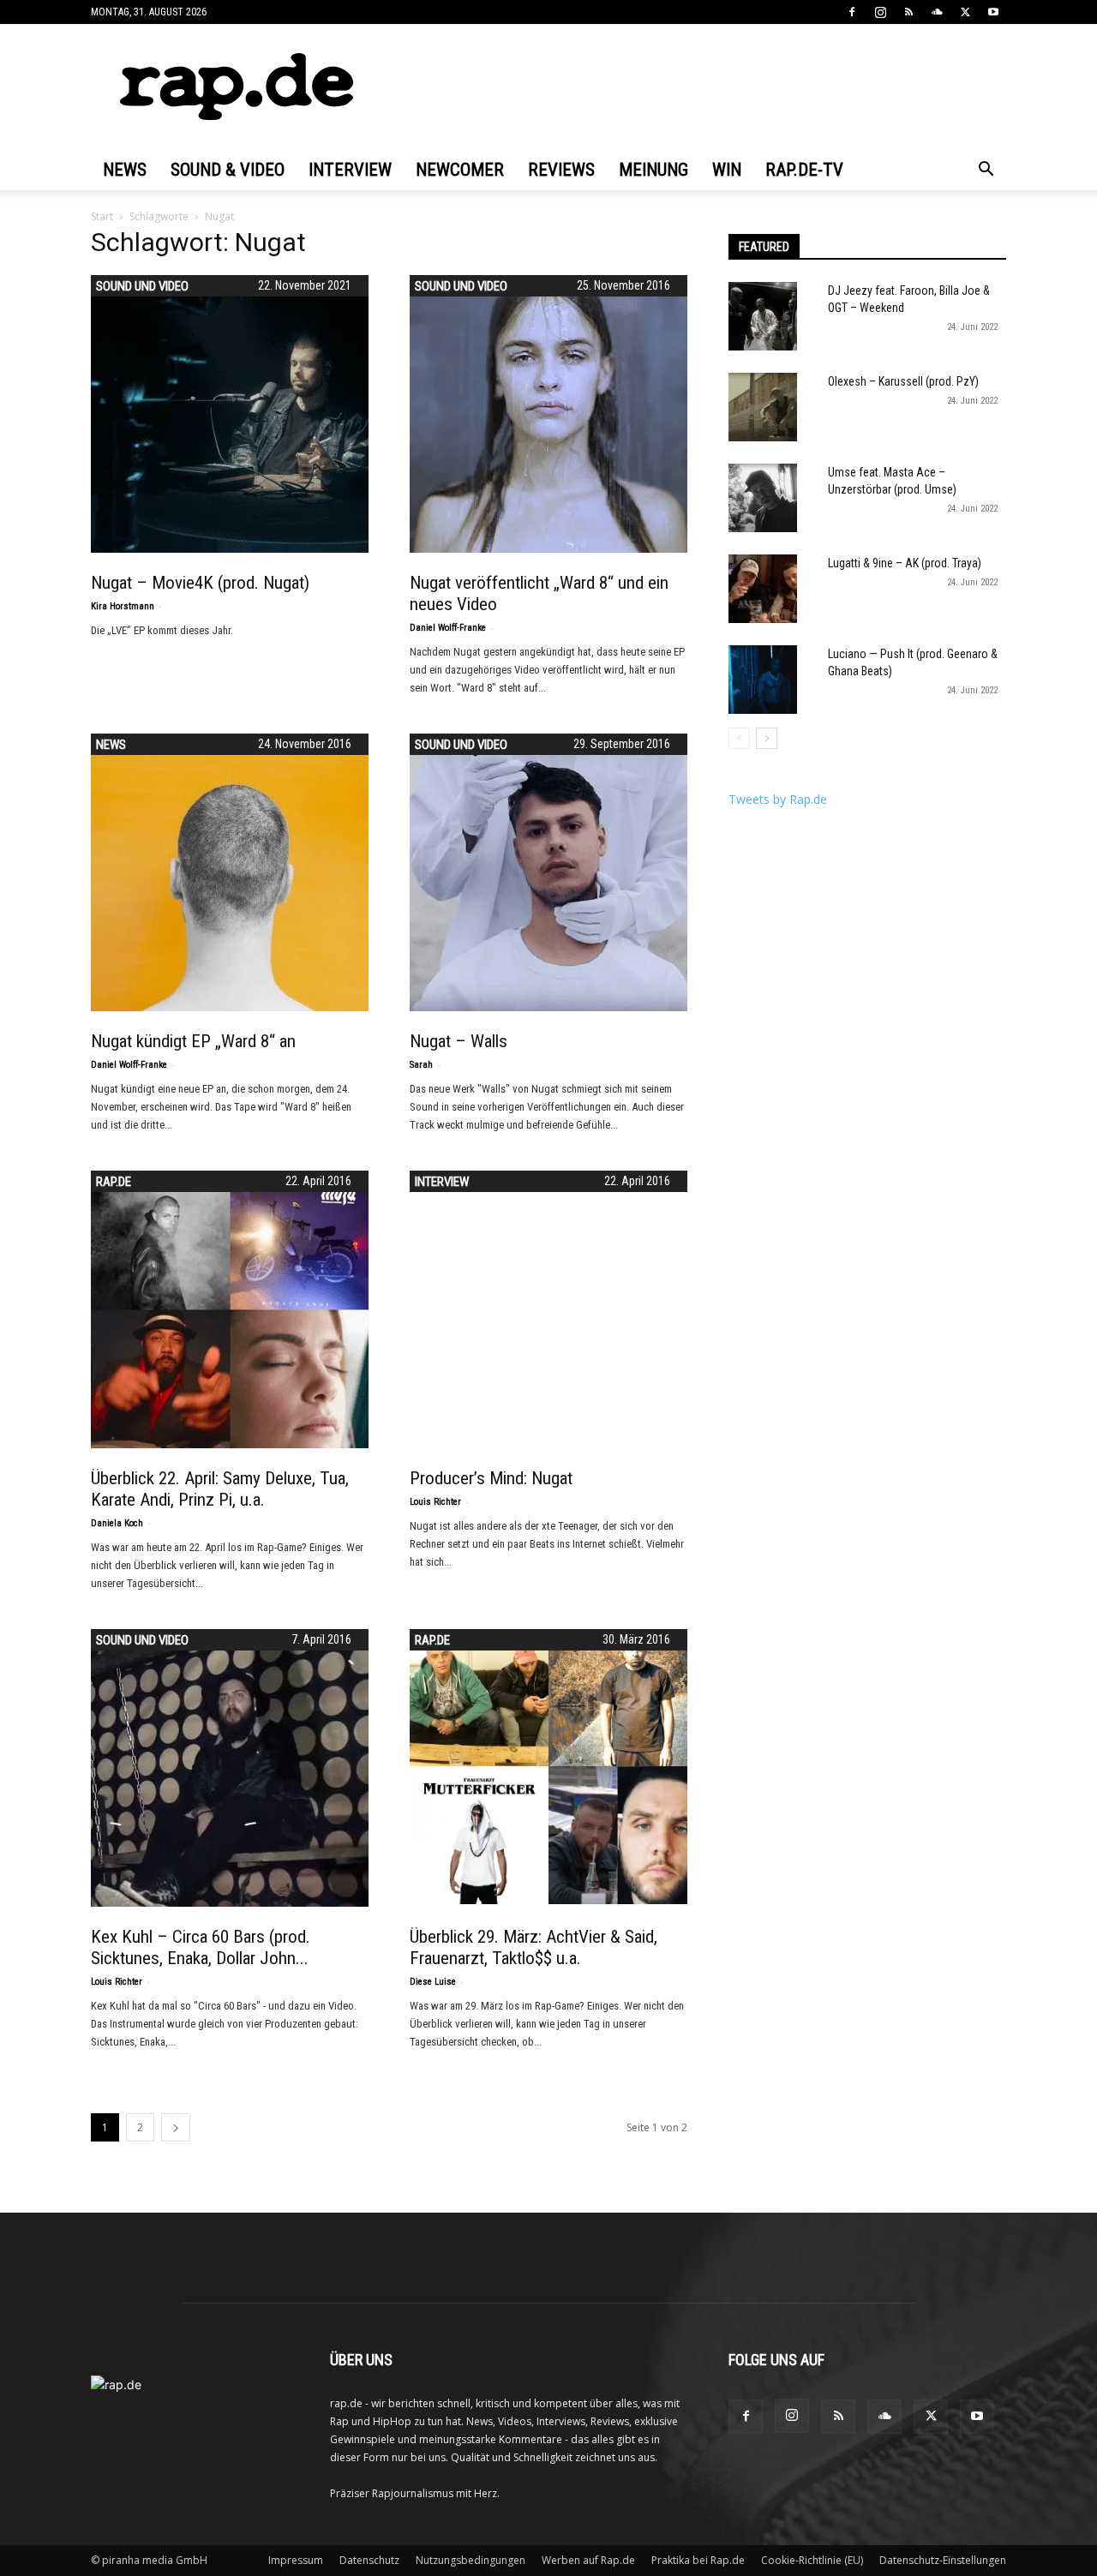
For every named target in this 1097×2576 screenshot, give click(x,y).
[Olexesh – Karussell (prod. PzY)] (763, 407)
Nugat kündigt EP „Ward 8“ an (193, 1041)
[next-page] (176, 2127)
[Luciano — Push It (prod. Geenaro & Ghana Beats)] (763, 680)
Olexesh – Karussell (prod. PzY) (903, 381)
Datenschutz (369, 2560)
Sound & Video (228, 170)
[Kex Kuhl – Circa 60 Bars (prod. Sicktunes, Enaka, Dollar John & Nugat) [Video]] (230, 1768)
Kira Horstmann (123, 606)
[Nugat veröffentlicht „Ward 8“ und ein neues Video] (548, 414)
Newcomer (460, 170)
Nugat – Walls (459, 1041)
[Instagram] (880, 12)
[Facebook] (852, 12)
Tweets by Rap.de (778, 799)
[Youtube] (993, 12)
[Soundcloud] (937, 12)
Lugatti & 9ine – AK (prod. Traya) (905, 563)
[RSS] (908, 12)
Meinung (653, 170)
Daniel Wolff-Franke (448, 628)
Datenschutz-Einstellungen (943, 2560)
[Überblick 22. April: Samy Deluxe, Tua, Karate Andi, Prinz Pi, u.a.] (230, 1309)
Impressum (296, 2560)
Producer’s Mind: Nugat (491, 1478)
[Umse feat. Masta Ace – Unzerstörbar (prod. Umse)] (763, 498)
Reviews (561, 170)
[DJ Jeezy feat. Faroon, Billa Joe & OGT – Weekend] (763, 316)
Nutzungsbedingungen (471, 2560)
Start (102, 216)
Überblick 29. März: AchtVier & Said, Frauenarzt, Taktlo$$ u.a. (534, 1947)
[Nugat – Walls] (548, 872)
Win (727, 170)
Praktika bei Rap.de (698, 2560)
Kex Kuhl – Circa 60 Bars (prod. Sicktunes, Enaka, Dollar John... (201, 1947)
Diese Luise (433, 1982)
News (125, 170)
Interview (350, 170)
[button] (986, 171)
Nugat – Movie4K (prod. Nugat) (200, 583)
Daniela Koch (117, 1523)
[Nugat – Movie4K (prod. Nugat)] (230, 414)
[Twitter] (965, 12)
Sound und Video (142, 286)
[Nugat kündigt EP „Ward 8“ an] (230, 872)
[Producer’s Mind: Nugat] (548, 1309)
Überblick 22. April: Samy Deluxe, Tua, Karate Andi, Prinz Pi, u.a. (220, 1489)
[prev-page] (739, 738)
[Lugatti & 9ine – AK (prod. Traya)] (763, 589)
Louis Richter (435, 1502)
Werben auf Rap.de (588, 2560)
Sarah (421, 1065)
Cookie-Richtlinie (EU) (812, 2560)
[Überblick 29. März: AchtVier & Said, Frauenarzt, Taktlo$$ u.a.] (548, 1767)
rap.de (114, 1182)
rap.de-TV (804, 170)
